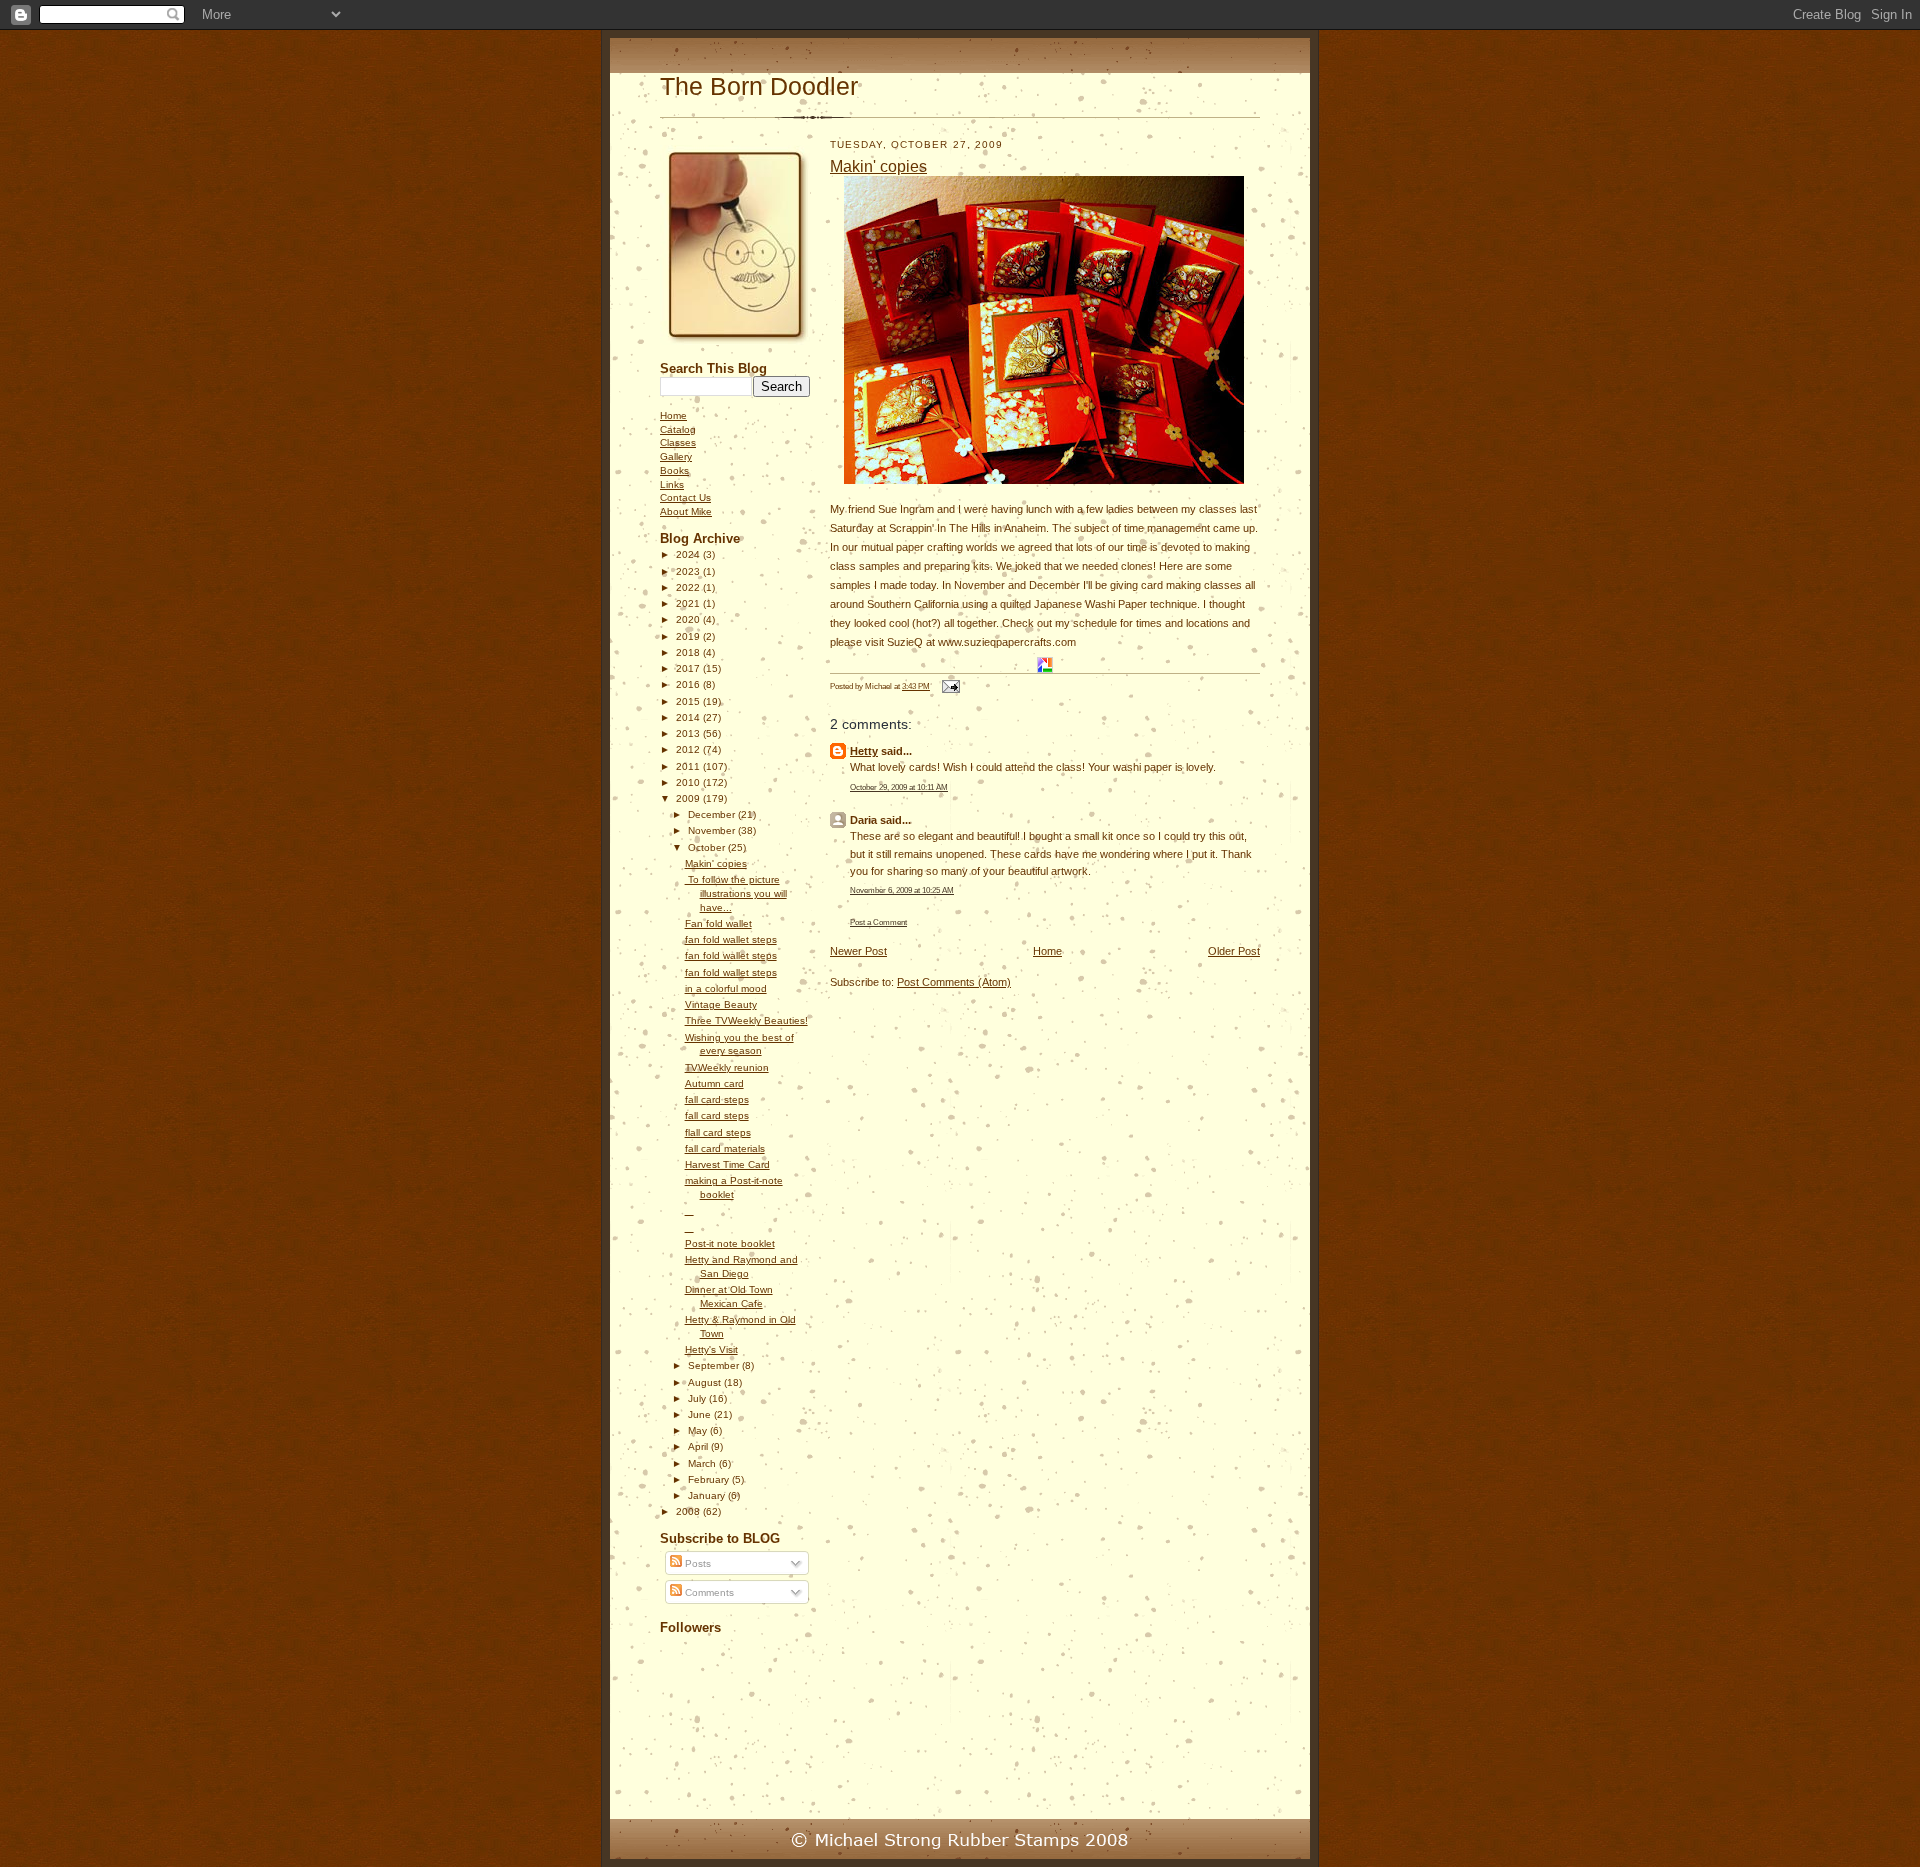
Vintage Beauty (721, 1004)
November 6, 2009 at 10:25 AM (902, 890)
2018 (689, 652)
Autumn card (714, 1083)
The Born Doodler (759, 86)
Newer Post (858, 951)
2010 (689, 782)
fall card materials (725, 1148)
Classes (678, 442)
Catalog (678, 429)
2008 (689, 1511)
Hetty (864, 751)
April (699, 1446)
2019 (689, 636)
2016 (689, 684)
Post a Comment (878, 922)
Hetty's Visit (711, 1349)
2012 (689, 749)
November (713, 830)
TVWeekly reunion (727, 1067)
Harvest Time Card (727, 1164)
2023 (689, 571)
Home (673, 415)
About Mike (686, 511)
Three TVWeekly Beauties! (746, 1020)
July (698, 1398)
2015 (689, 701)
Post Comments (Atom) (954, 982)
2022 (689, 587)
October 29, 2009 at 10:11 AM (899, 787)
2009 (689, 798)
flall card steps (718, 1132)
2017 (689, 668)
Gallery (676, 456)
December (713, 814)
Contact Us (685, 497)
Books (674, 470)
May (699, 1430)
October (708, 847)
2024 (689, 554)
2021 (689, 603)
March (703, 1463)
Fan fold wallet (718, 923)
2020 (689, 619)
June (701, 1414)
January (708, 1495)
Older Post (1234, 951)
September (715, 1365)
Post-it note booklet (730, 1243)
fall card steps (717, 1099)
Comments (708, 1592)
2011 (689, 766)
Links (672, 484)
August (706, 1382)
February (710, 1479)
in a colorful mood (726, 988)
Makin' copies (716, 863)
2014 (689, 717)
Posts (696, 1563)
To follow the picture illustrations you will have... (736, 893)
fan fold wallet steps (731, 939)
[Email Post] (949, 686)
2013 (689, 733)
